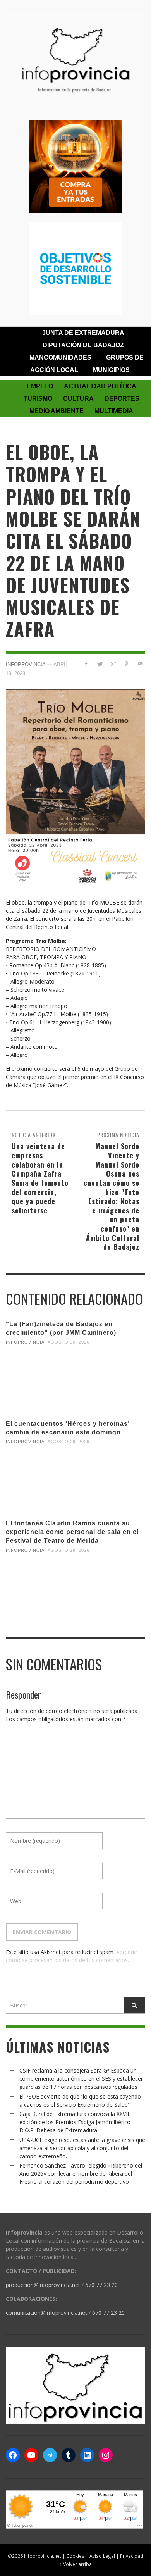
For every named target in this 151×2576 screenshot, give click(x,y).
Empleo (40, 386)
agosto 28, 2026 (69, 1550)
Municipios (111, 370)
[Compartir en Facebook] (86, 664)
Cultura (78, 399)
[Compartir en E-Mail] (140, 664)
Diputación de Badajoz (83, 345)
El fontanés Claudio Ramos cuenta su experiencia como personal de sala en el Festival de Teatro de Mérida (72, 1532)
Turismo (38, 399)
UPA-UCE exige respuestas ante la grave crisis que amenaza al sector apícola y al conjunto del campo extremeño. (82, 2148)
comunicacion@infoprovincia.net (46, 2313)
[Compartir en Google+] (113, 664)
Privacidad (132, 2556)
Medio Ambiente (57, 411)
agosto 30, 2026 (69, 1342)
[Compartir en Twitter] (100, 664)
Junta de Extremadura (83, 333)
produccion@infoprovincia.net (43, 2285)
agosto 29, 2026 (69, 1442)
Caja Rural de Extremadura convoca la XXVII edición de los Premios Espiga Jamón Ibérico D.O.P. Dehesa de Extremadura (75, 2122)
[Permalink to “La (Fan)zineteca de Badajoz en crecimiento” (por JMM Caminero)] (75, 1382)
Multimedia (114, 411)
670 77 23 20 (101, 2285)
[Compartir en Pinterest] (126, 664)
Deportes (122, 399)
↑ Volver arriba (76, 2564)
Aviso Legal (102, 2556)
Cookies (75, 2556)
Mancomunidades (60, 358)
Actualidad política (100, 386)
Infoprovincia (26, 664)
